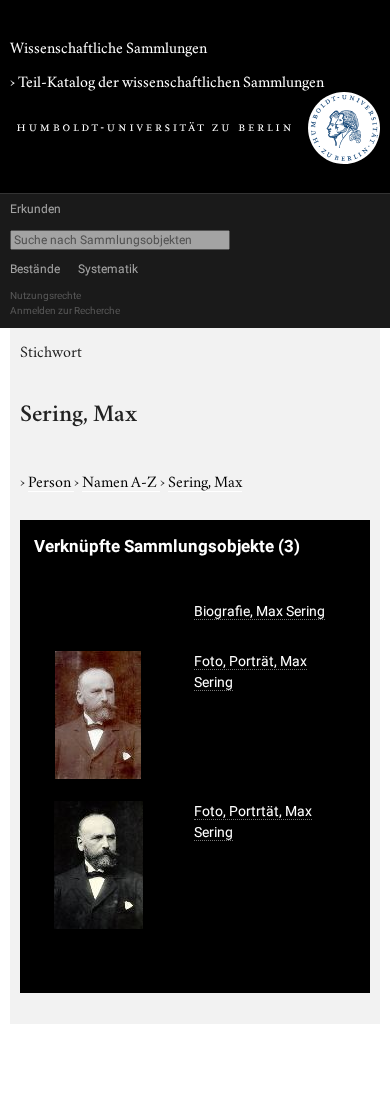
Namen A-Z (121, 480)
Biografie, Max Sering (259, 611)
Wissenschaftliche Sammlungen (108, 46)
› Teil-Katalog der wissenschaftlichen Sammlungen (167, 80)
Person (51, 480)
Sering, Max (205, 480)
